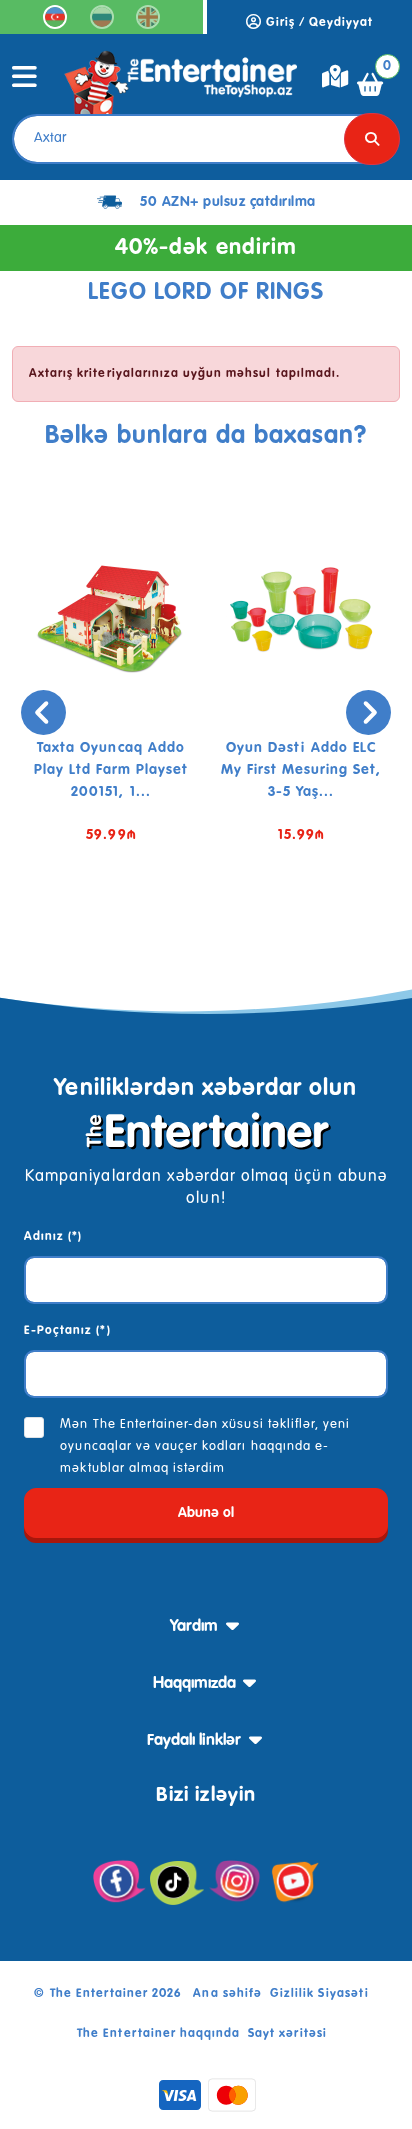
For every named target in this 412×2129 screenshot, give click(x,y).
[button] (176, 930)
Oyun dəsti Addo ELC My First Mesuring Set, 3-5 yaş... (301, 770)
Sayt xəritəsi (287, 2034)
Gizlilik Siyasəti (320, 1994)
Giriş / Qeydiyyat (318, 23)
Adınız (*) (53, 1237)
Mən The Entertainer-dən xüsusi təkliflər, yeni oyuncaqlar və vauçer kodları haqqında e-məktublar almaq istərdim (205, 1446)
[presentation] (43, 712)
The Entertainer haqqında (158, 2034)
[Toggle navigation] (25, 84)
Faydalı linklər (194, 1741)
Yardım (194, 1627)
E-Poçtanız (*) (67, 1331)
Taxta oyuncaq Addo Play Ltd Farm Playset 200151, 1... (111, 770)
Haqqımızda (194, 1684)
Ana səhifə (227, 1994)
